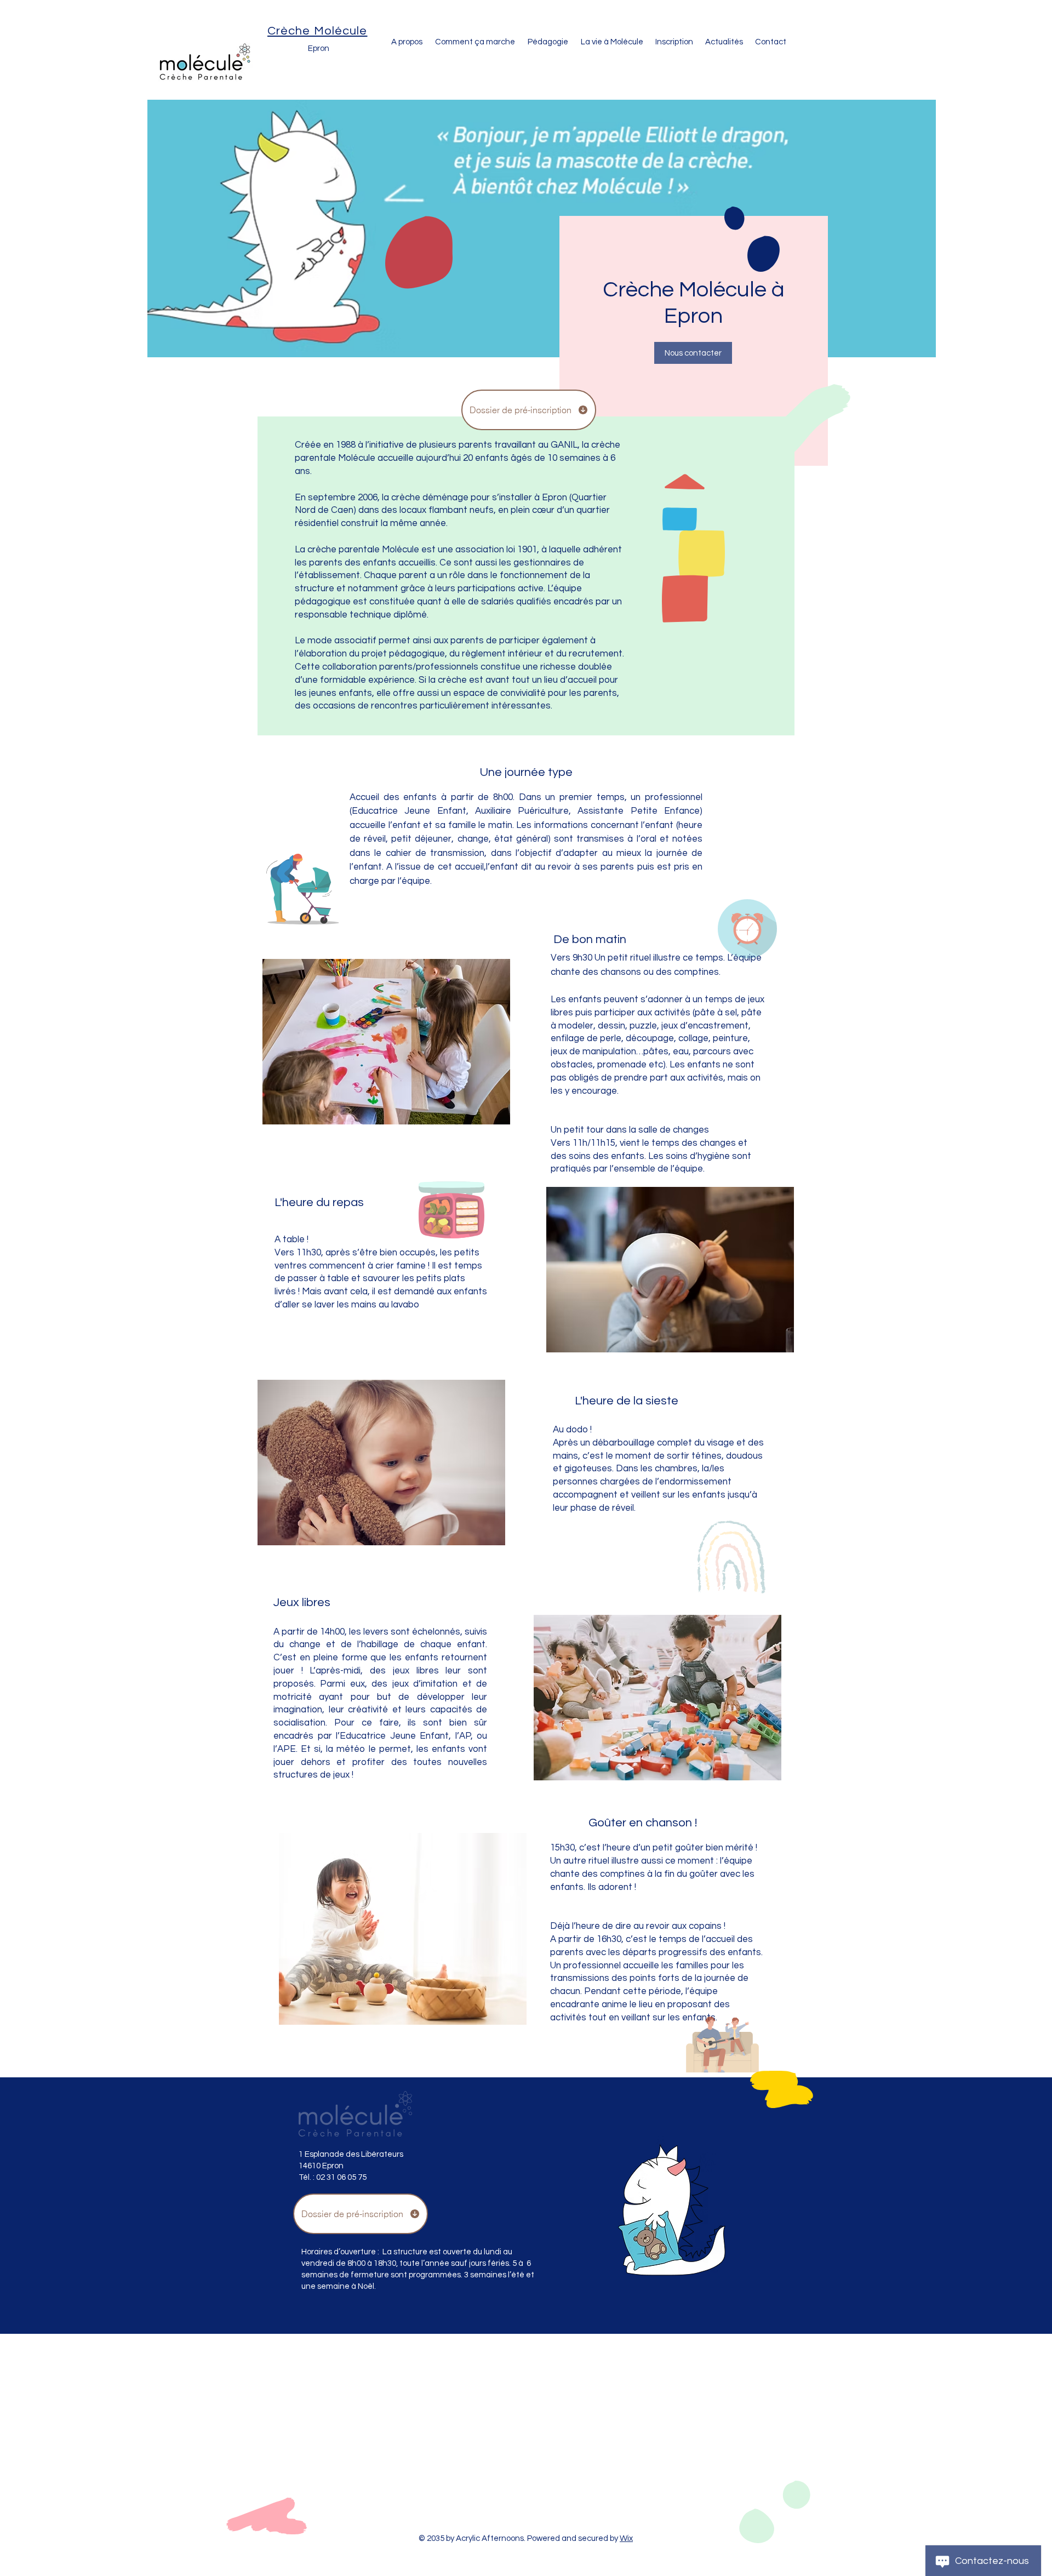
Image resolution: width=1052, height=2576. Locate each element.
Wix (626, 2538)
